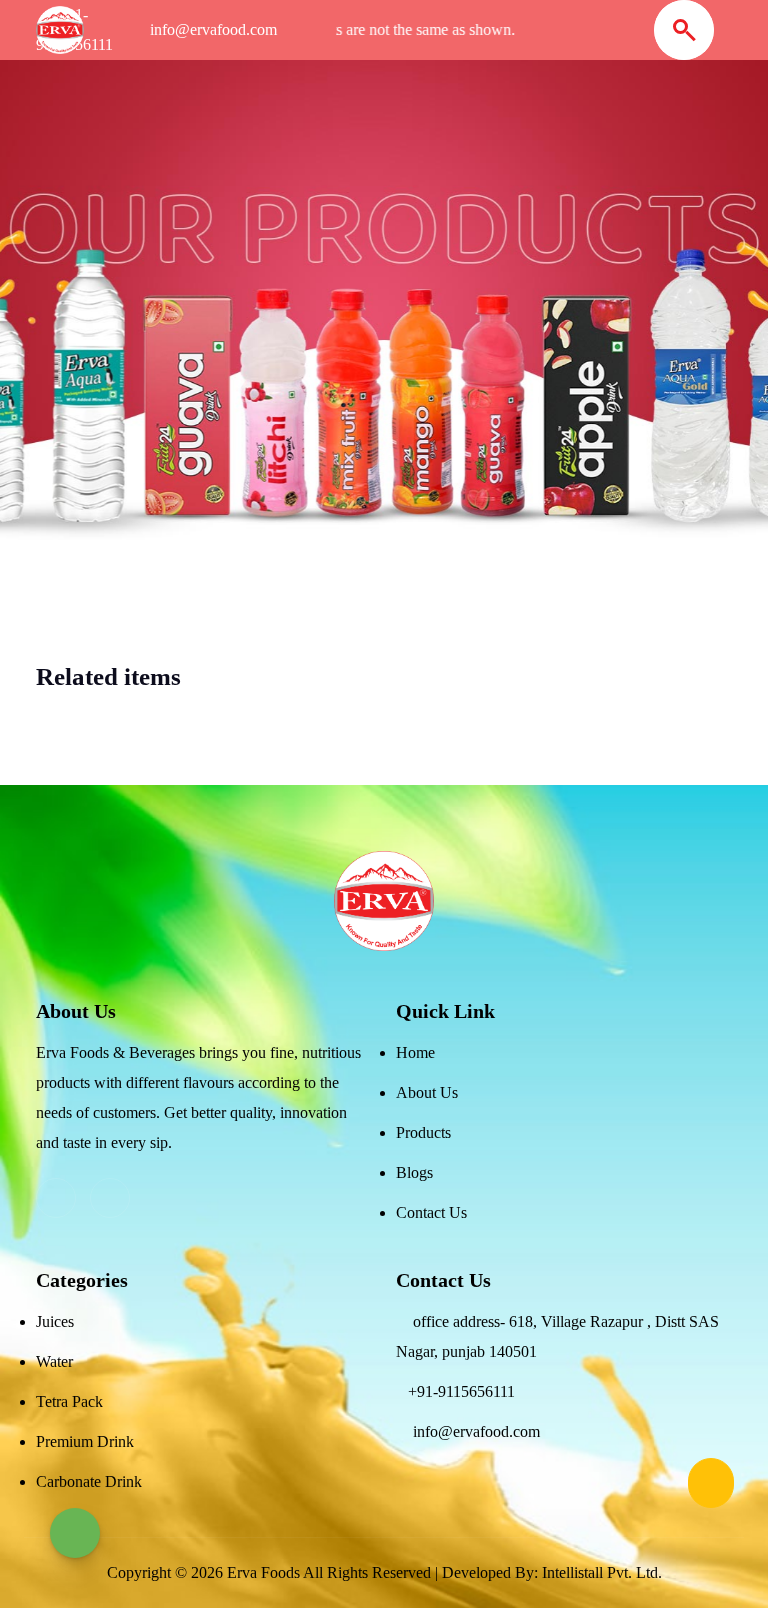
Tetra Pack (69, 1401)
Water (54, 1361)
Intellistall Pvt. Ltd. (602, 1572)
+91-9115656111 (461, 1391)
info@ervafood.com (476, 1431)
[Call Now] (711, 1483)
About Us (427, 1092)
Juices (55, 1321)
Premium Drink (85, 1441)
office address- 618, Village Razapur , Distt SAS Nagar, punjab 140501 (557, 1336)
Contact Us (431, 1212)
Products (423, 1132)
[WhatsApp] (75, 1533)
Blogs (414, 1172)
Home (415, 1052)
